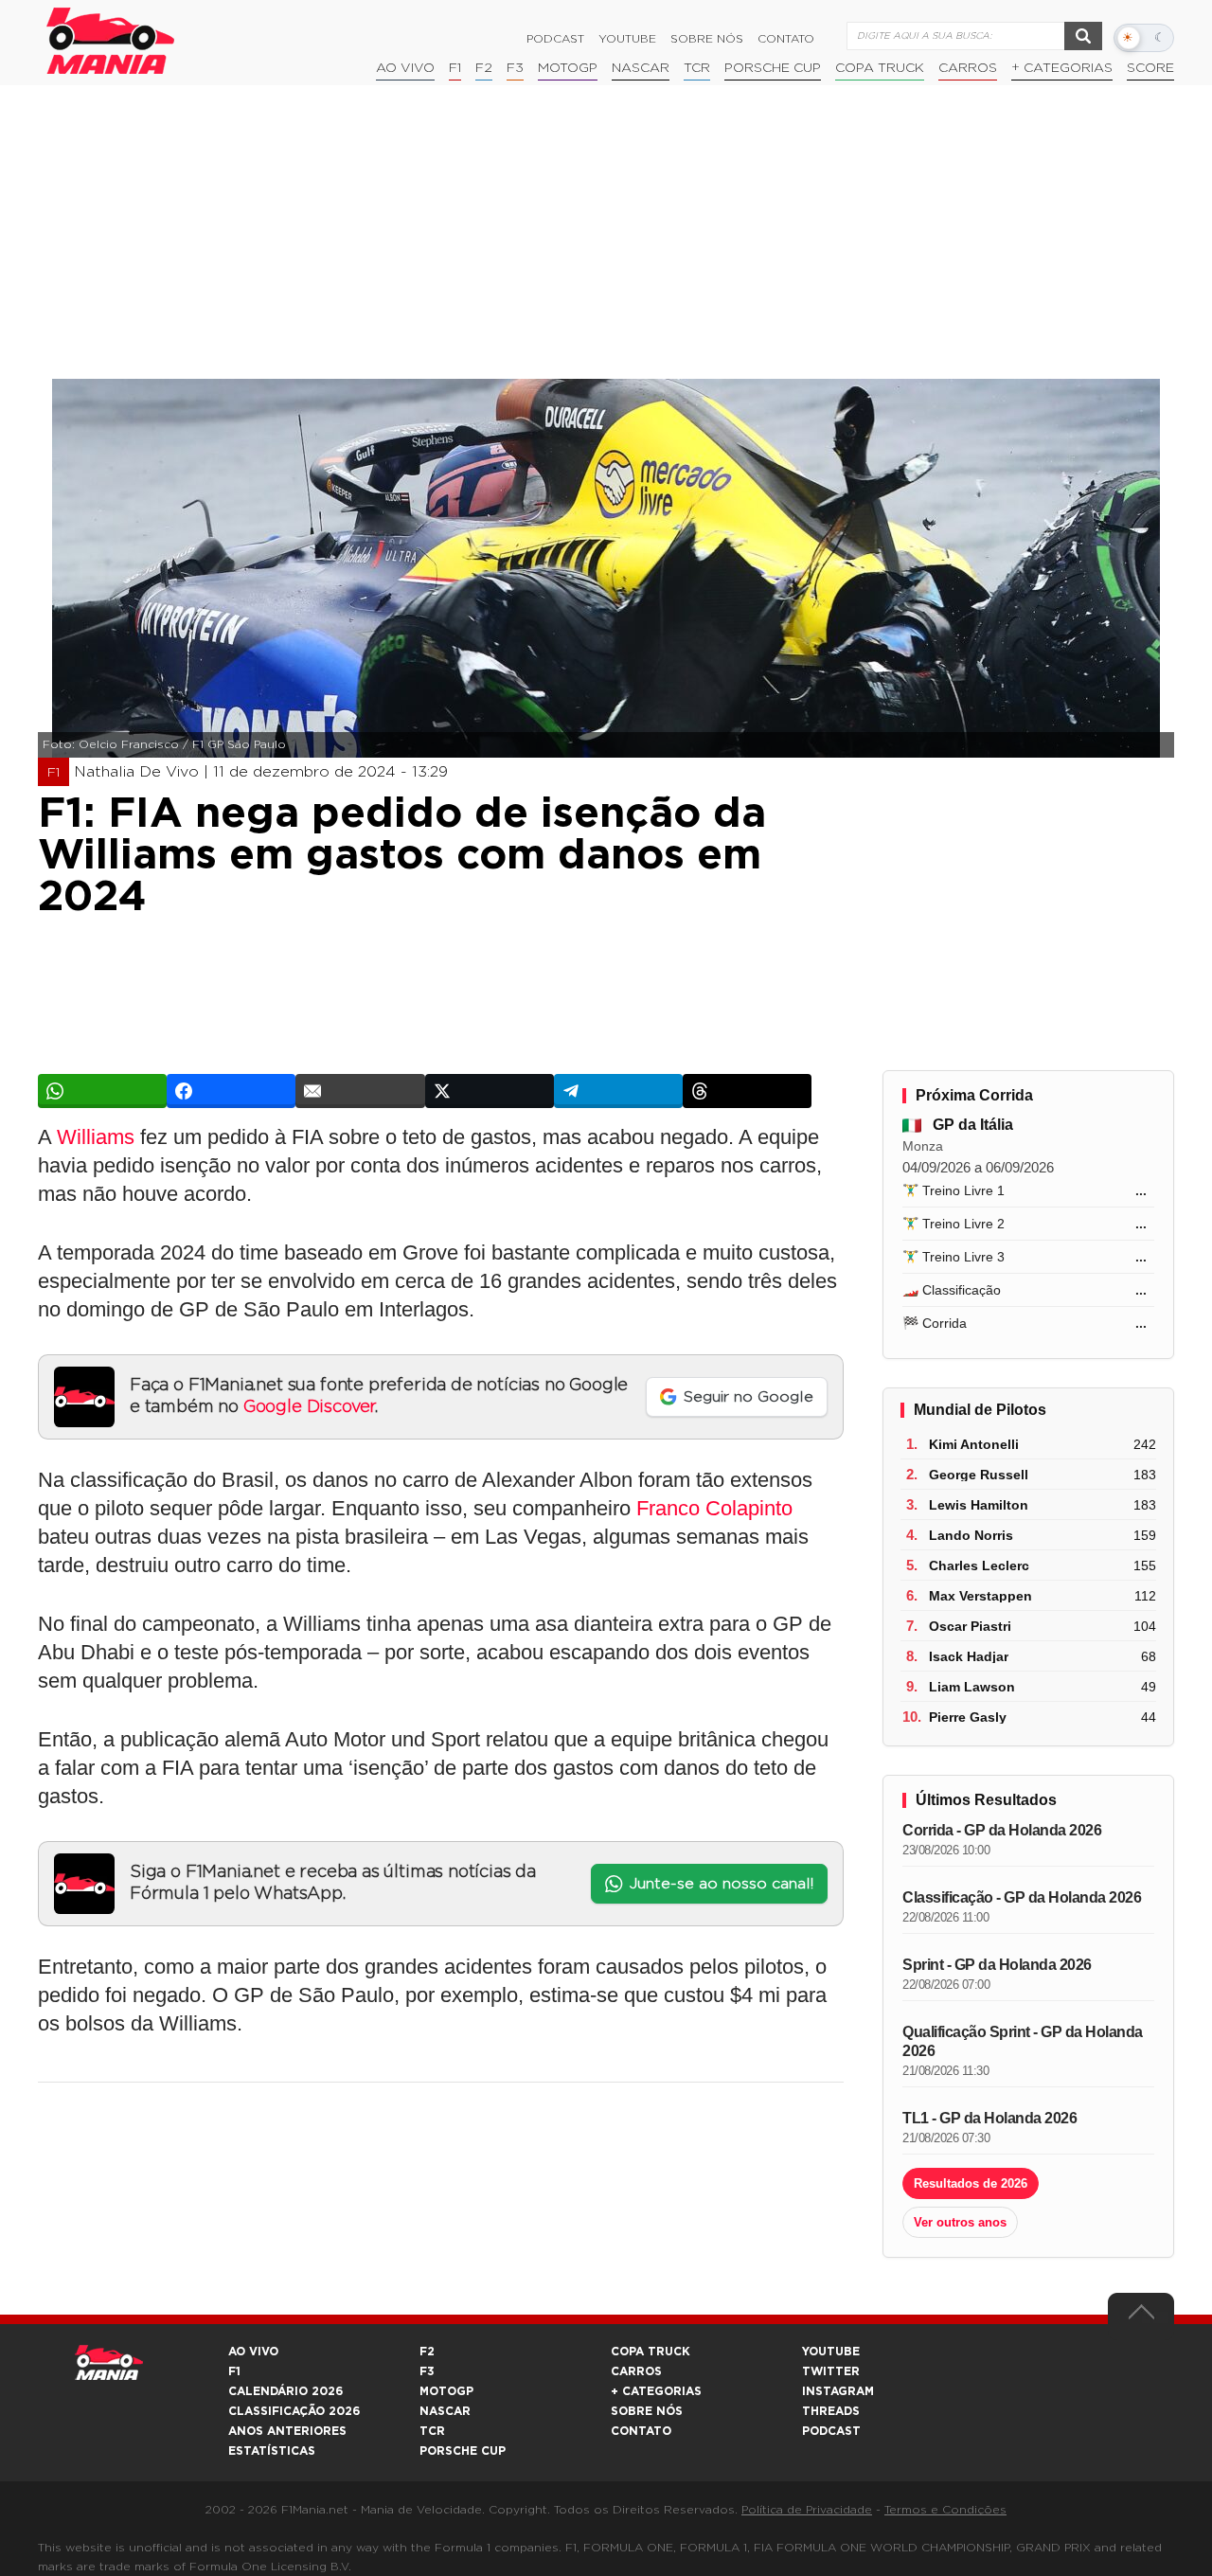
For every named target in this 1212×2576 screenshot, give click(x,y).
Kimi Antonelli (974, 1444)
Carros (968, 68)
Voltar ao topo (1141, 2317)
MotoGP (568, 68)
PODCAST (831, 2431)
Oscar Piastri (970, 1626)
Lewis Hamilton (979, 1505)
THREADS (831, 2411)
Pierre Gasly (968, 1717)
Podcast (555, 39)
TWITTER (831, 2371)
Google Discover (309, 1407)
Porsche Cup (773, 68)
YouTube (627, 39)
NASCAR (641, 68)
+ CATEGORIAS (1062, 68)
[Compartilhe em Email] (360, 1091)
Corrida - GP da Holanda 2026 (1002, 1830)
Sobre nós (707, 39)
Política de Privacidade (807, 2510)
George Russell (979, 1475)
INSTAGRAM (838, 2391)
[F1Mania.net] (111, 41)
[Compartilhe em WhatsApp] (102, 1091)
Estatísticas (272, 2451)
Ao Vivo (405, 68)
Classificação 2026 (294, 2411)
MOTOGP (446, 2391)
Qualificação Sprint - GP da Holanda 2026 (1023, 2041)
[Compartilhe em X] (490, 1091)
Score (1150, 68)
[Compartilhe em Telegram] (618, 1091)
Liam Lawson (972, 1687)
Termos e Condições (945, 2510)
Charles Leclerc (979, 1565)
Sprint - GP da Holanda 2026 (997, 1965)
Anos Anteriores (287, 2431)
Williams (96, 1137)
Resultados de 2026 (971, 2183)
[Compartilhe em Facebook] (231, 1091)
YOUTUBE (831, 2352)
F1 (455, 68)
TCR (697, 68)
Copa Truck (880, 68)
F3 (515, 68)
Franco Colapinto (714, 1508)
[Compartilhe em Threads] (747, 1091)
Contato (786, 39)
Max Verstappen (980, 1596)
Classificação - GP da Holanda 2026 (1022, 1897)
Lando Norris (971, 1535)
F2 (484, 68)
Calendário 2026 (285, 2391)
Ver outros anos (960, 2222)
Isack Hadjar (969, 1656)
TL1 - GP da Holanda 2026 (989, 2118)
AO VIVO (253, 2352)
